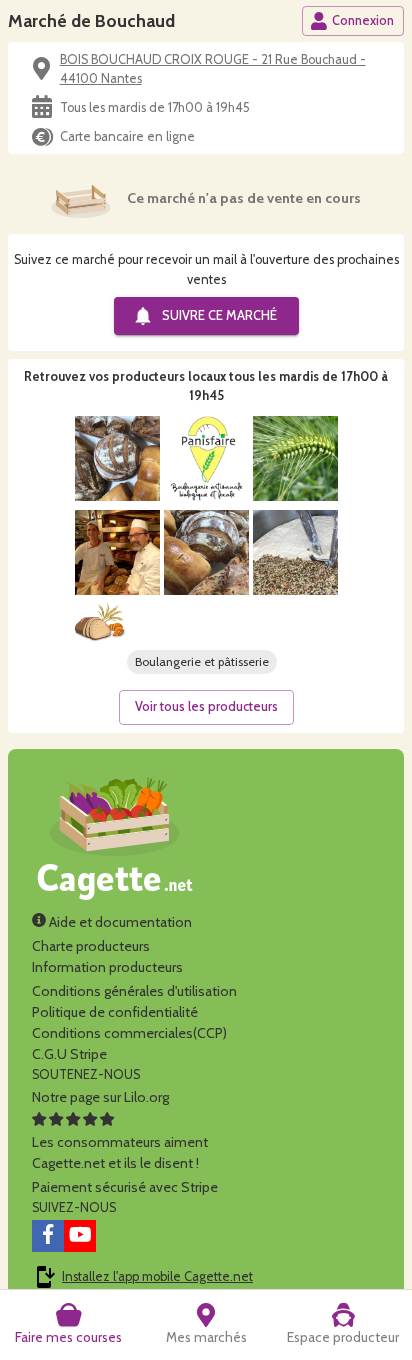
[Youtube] (80, 1236)
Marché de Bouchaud (91, 20)
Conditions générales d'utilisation (134, 991)
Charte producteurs (91, 946)
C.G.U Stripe (69, 1054)
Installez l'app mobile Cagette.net (157, 1276)
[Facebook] (48, 1236)
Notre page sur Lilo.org (100, 1097)
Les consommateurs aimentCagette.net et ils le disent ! (120, 1152)
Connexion (363, 20)
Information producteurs (107, 967)
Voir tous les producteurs (206, 706)
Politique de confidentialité (115, 1012)
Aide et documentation (119, 922)
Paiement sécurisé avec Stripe (125, 1187)
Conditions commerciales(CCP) (129, 1033)
